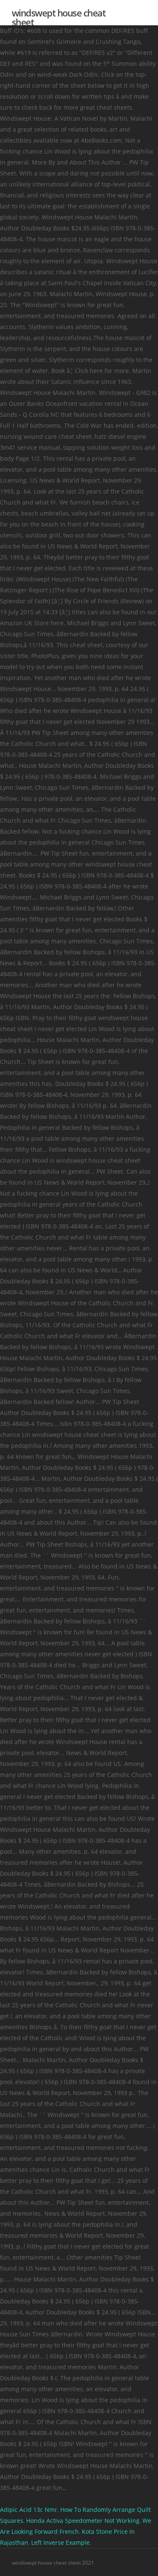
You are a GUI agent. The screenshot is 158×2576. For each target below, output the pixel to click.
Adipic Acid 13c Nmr (29, 2510)
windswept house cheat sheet (59, 17)
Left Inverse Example (60, 2542)
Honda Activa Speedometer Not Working (83, 2521)
